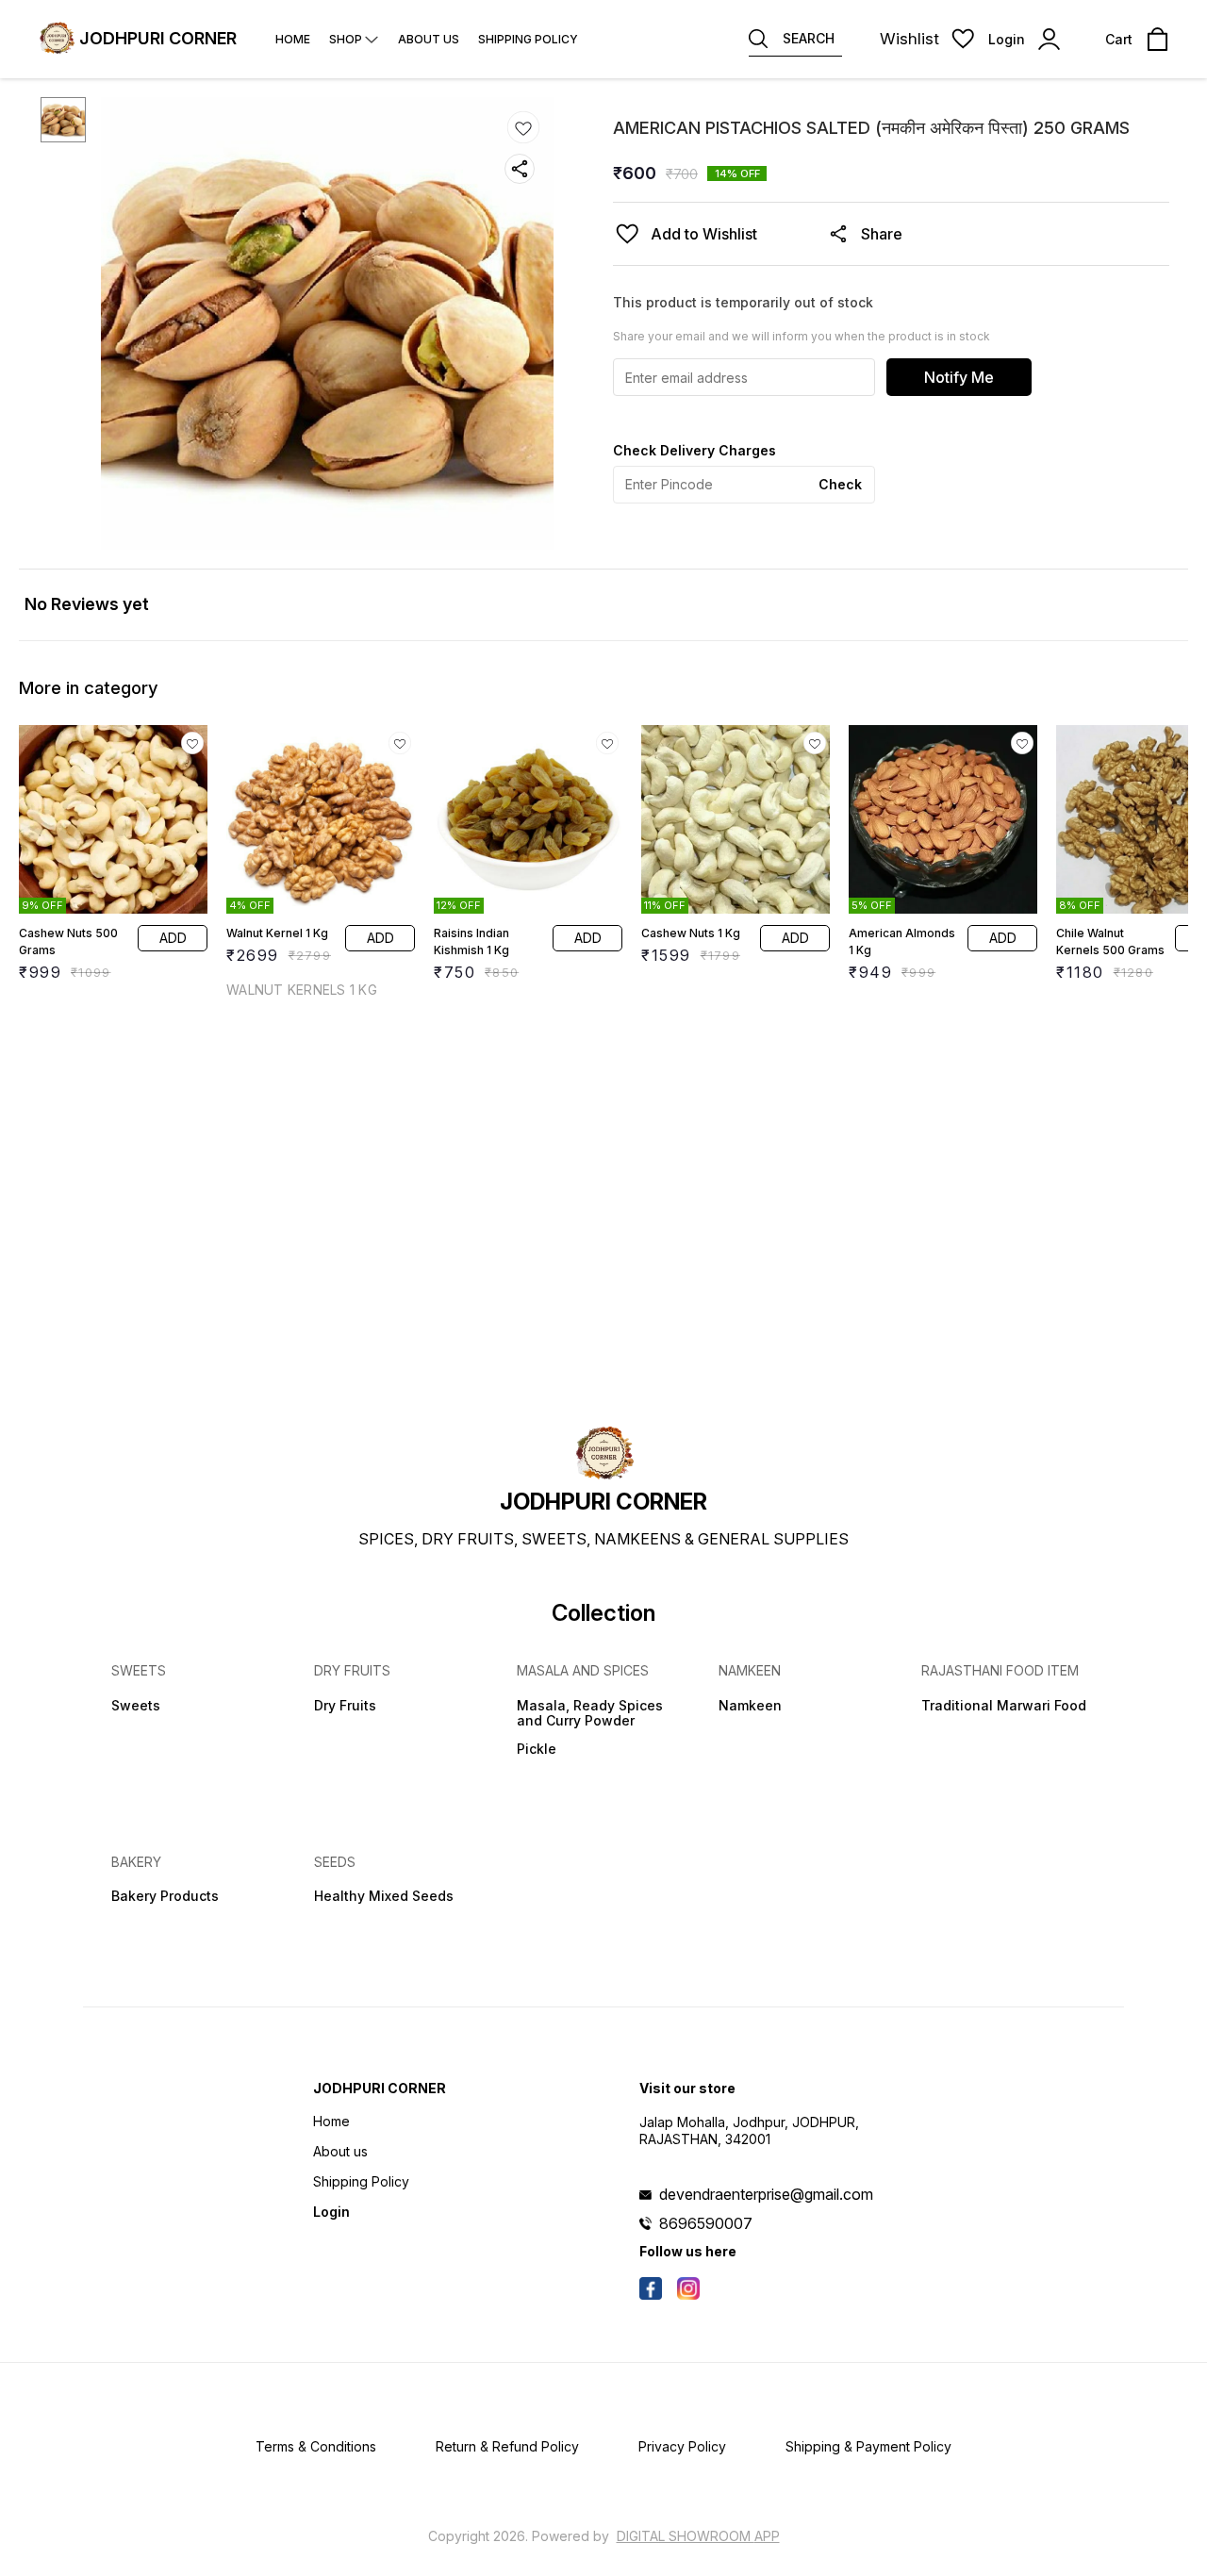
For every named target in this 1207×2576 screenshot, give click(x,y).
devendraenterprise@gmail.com (766, 2194)
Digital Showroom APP (698, 2536)
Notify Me (959, 377)
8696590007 (706, 2223)
